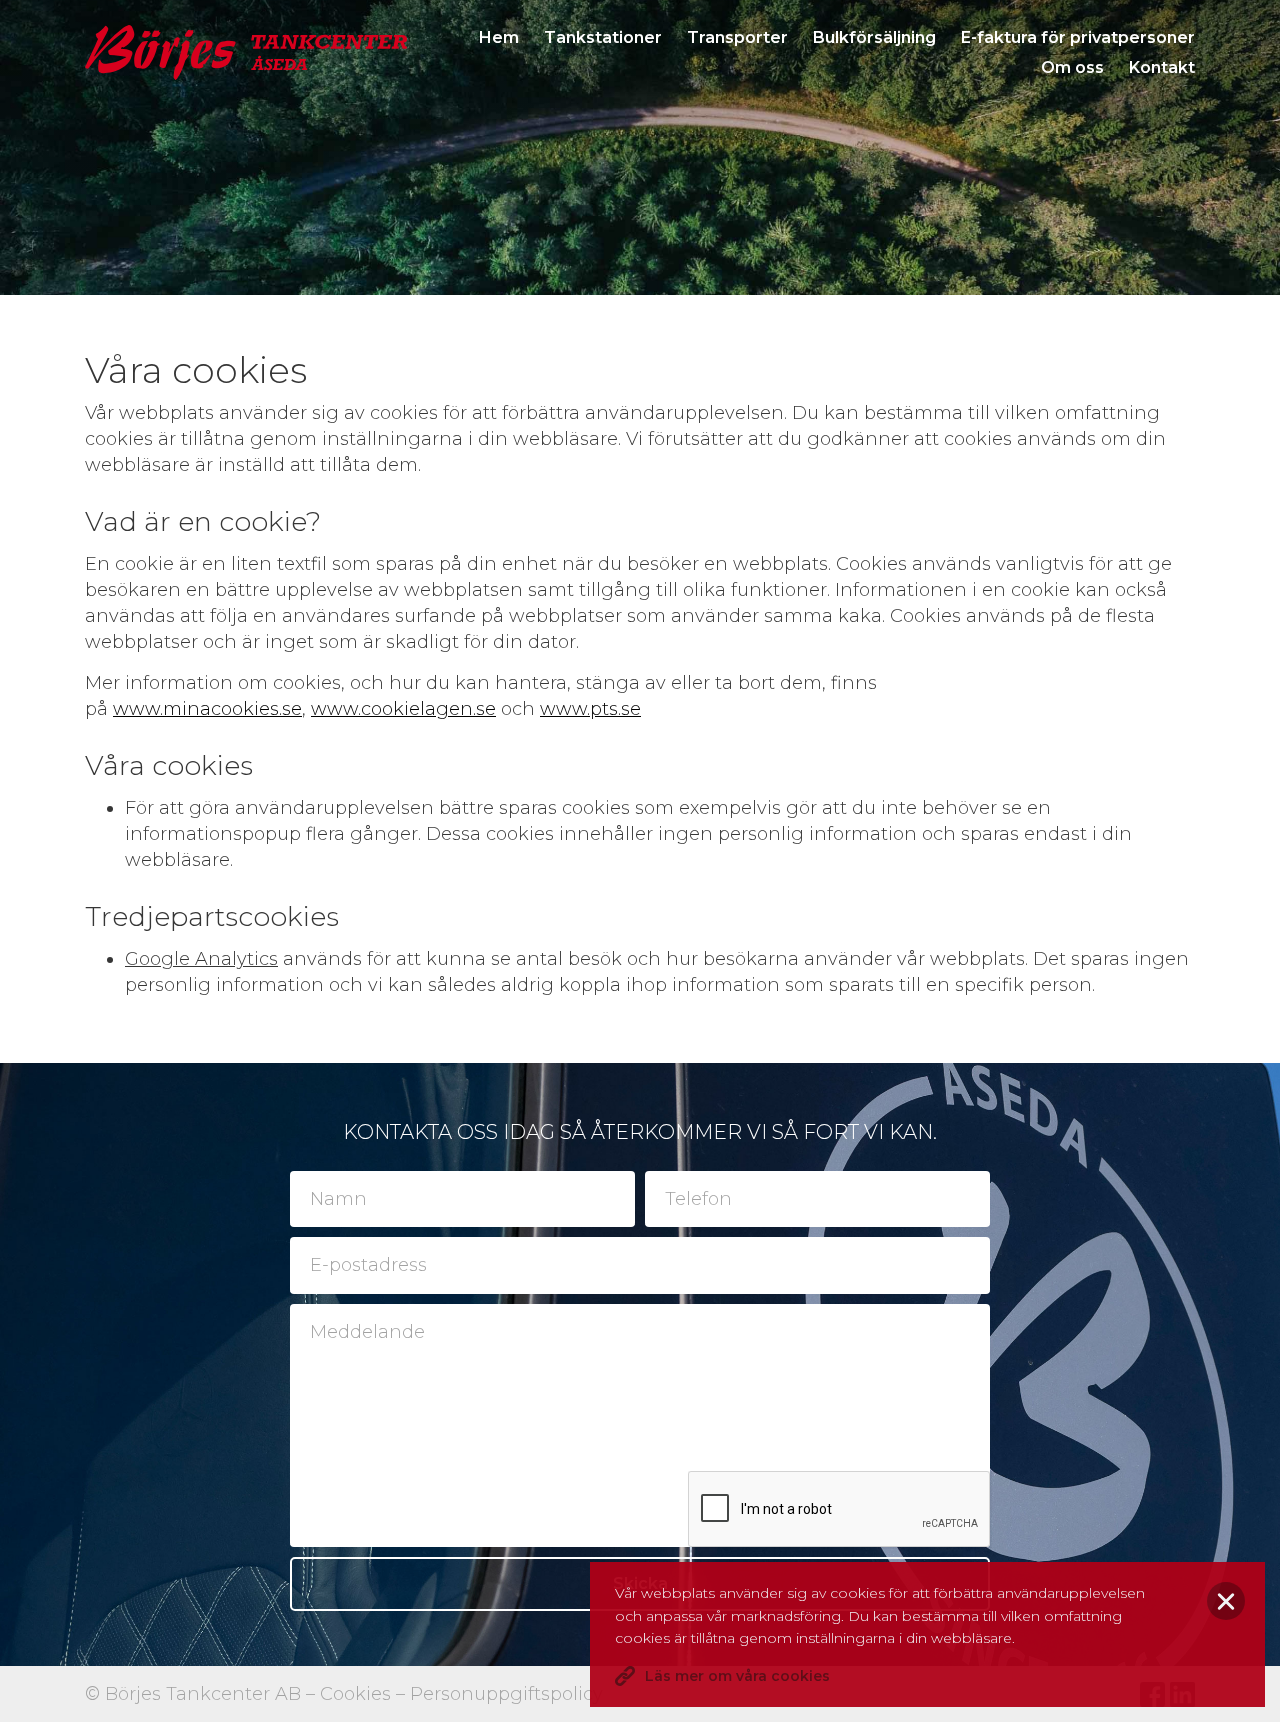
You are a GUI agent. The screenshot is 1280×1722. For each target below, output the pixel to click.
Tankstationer (603, 37)
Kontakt (1162, 67)
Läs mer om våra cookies (737, 1676)
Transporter (737, 37)
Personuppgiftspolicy (506, 1694)
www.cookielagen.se (403, 709)
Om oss (1072, 67)
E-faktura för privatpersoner (1078, 37)
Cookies (355, 1694)
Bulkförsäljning (874, 37)
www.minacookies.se (207, 709)
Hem (499, 37)
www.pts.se (590, 709)
